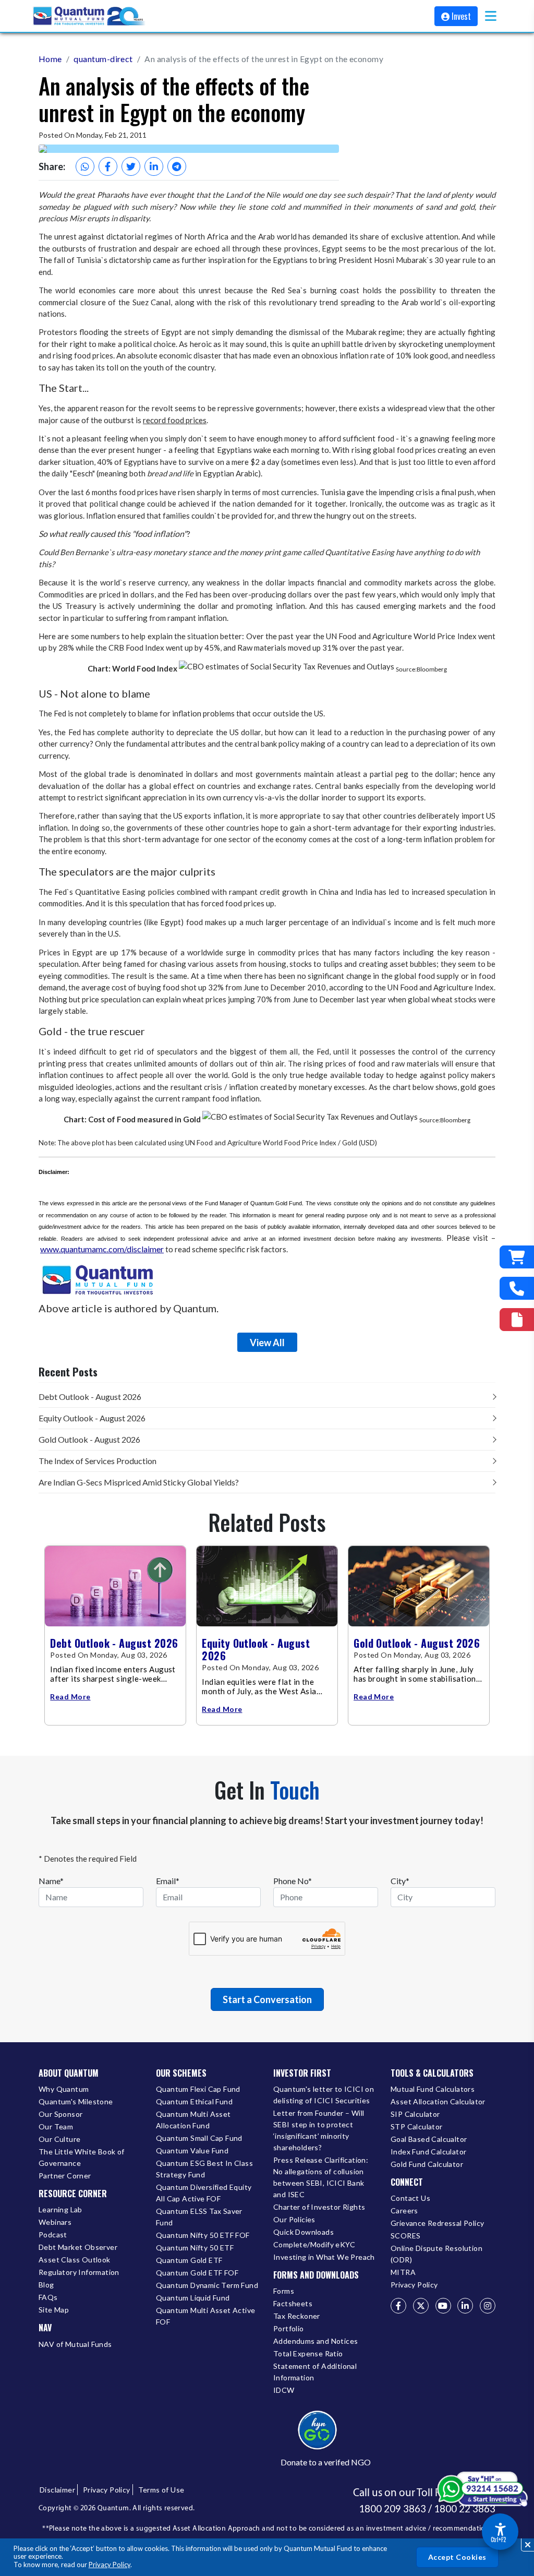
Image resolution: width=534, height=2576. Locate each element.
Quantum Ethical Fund (194, 2101)
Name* (51, 1881)
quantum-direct (103, 59)
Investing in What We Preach (324, 2257)
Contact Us (410, 2198)
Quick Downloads (304, 2232)
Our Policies (294, 2219)
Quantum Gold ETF (189, 2260)
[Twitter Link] (421, 2306)
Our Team (56, 2126)
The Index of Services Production (98, 1461)
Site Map (54, 2310)
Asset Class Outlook (75, 2260)
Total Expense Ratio (308, 2353)
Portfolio (289, 2328)
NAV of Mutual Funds (75, 2344)
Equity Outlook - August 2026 (92, 1418)
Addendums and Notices (315, 2341)
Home (50, 59)
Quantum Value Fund (192, 2150)
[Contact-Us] (517, 1288)
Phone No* (293, 1881)
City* (400, 1881)
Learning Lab (60, 2209)
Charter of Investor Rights (319, 2207)
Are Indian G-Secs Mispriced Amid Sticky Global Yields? (139, 1482)
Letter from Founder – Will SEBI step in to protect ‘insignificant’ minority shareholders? (319, 2130)
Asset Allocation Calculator (438, 2101)
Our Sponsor (60, 2114)
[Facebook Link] (398, 2306)
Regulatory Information (79, 2272)
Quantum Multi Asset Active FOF (205, 2316)
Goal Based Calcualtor (429, 2139)
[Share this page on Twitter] (131, 166)
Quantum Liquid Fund (193, 2298)
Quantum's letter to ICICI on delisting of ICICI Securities (324, 2095)
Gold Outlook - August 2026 (89, 1439)
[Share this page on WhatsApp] (85, 166)
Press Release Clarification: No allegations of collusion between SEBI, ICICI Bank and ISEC (321, 2177)
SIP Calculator (415, 2114)
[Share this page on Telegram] (177, 166)
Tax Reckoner (297, 2316)
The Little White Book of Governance (82, 2157)
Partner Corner (65, 2176)
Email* (168, 1881)
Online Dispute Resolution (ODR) (436, 2254)
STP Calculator (417, 2126)
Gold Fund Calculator (427, 2164)
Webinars (55, 2222)
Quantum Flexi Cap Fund (198, 2089)
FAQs (48, 2297)
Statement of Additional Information (315, 2372)
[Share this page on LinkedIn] (154, 166)
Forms (284, 2291)
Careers (404, 2210)
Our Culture (59, 2139)
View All (267, 1343)
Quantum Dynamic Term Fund (207, 2285)
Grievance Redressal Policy (437, 2223)
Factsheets (293, 2303)
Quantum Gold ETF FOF (197, 2273)
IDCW (284, 2390)
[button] (491, 16)
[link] (90, 16)
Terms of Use (161, 2490)
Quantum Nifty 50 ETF (195, 2248)
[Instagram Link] (488, 2306)
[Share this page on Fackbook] (108, 166)
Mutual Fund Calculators (433, 2089)
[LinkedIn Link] (465, 2306)
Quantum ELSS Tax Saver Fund (199, 2217)
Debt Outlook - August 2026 (90, 1397)
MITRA (403, 2272)
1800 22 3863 (465, 2509)
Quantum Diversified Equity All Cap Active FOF (204, 2193)
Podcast (53, 2234)
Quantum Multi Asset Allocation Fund (193, 2120)
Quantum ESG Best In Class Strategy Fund (204, 2169)
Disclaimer (57, 2490)
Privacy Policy (110, 2565)
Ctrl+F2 (498, 2539)
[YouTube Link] (443, 2306)
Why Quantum (64, 2089)
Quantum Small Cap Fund (199, 2138)
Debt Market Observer (78, 2247)
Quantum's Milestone (76, 2101)
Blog (46, 2285)
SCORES (405, 2236)
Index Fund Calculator (428, 2152)
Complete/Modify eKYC (314, 2244)
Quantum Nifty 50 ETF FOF (203, 2235)
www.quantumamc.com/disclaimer (102, 1249)
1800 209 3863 (392, 2509)
